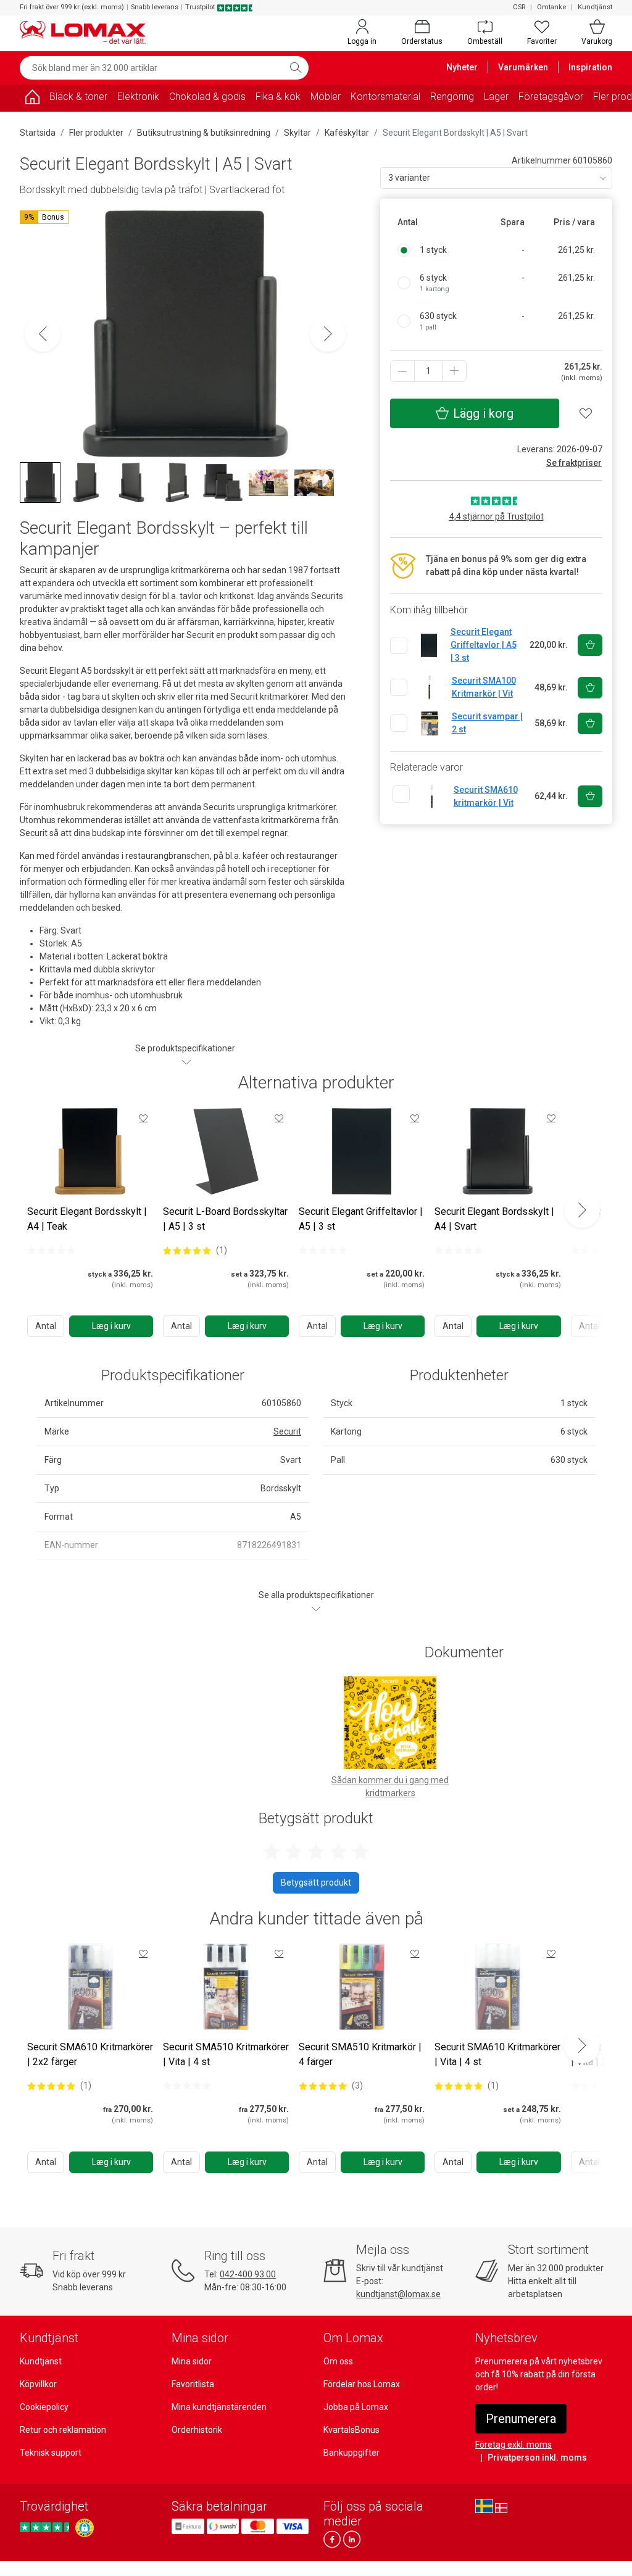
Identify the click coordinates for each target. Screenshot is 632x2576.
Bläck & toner (78, 97)
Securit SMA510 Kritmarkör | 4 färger (360, 2054)
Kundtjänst (595, 7)
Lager (496, 97)
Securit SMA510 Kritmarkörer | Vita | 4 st (226, 2054)
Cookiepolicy (44, 2407)
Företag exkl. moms (513, 2445)
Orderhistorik (197, 2430)
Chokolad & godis (207, 97)
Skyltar (297, 133)
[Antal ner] (402, 371)
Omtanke (551, 7)
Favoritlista (193, 2384)
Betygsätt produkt (316, 1882)
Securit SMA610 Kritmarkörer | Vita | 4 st (497, 2054)
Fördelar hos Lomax (362, 2384)
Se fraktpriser (574, 463)
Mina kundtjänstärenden (219, 2407)
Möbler (326, 97)
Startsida (38, 133)
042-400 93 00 (248, 2274)
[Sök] (296, 68)
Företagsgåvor (551, 97)
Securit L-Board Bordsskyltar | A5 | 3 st (225, 1219)
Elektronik (138, 97)
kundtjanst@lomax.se (398, 2294)
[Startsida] (32, 99)
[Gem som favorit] (143, 1118)
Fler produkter (96, 133)
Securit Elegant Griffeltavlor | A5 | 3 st (361, 1219)
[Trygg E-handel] (85, 2528)
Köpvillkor (38, 2384)
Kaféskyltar (347, 133)
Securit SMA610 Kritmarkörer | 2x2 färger (90, 2054)
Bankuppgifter (351, 2453)
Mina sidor (192, 2361)
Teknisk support (51, 2453)
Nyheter (462, 67)
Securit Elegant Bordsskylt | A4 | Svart (494, 1219)
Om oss (338, 2361)
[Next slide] (582, 1210)
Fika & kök (278, 97)
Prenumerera (521, 2419)
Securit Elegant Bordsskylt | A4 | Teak (87, 1219)
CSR (519, 7)
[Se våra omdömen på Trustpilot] (46, 2528)
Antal (46, 1326)
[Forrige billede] (43, 334)
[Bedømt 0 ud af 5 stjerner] (51, 1250)
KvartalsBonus (351, 2430)
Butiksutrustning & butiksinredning (204, 133)
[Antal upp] (454, 371)
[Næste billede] (328, 334)
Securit (287, 1431)
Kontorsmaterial (385, 97)
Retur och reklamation (63, 2430)
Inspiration (590, 67)
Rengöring (452, 97)
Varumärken (523, 67)
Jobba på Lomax (356, 2407)
